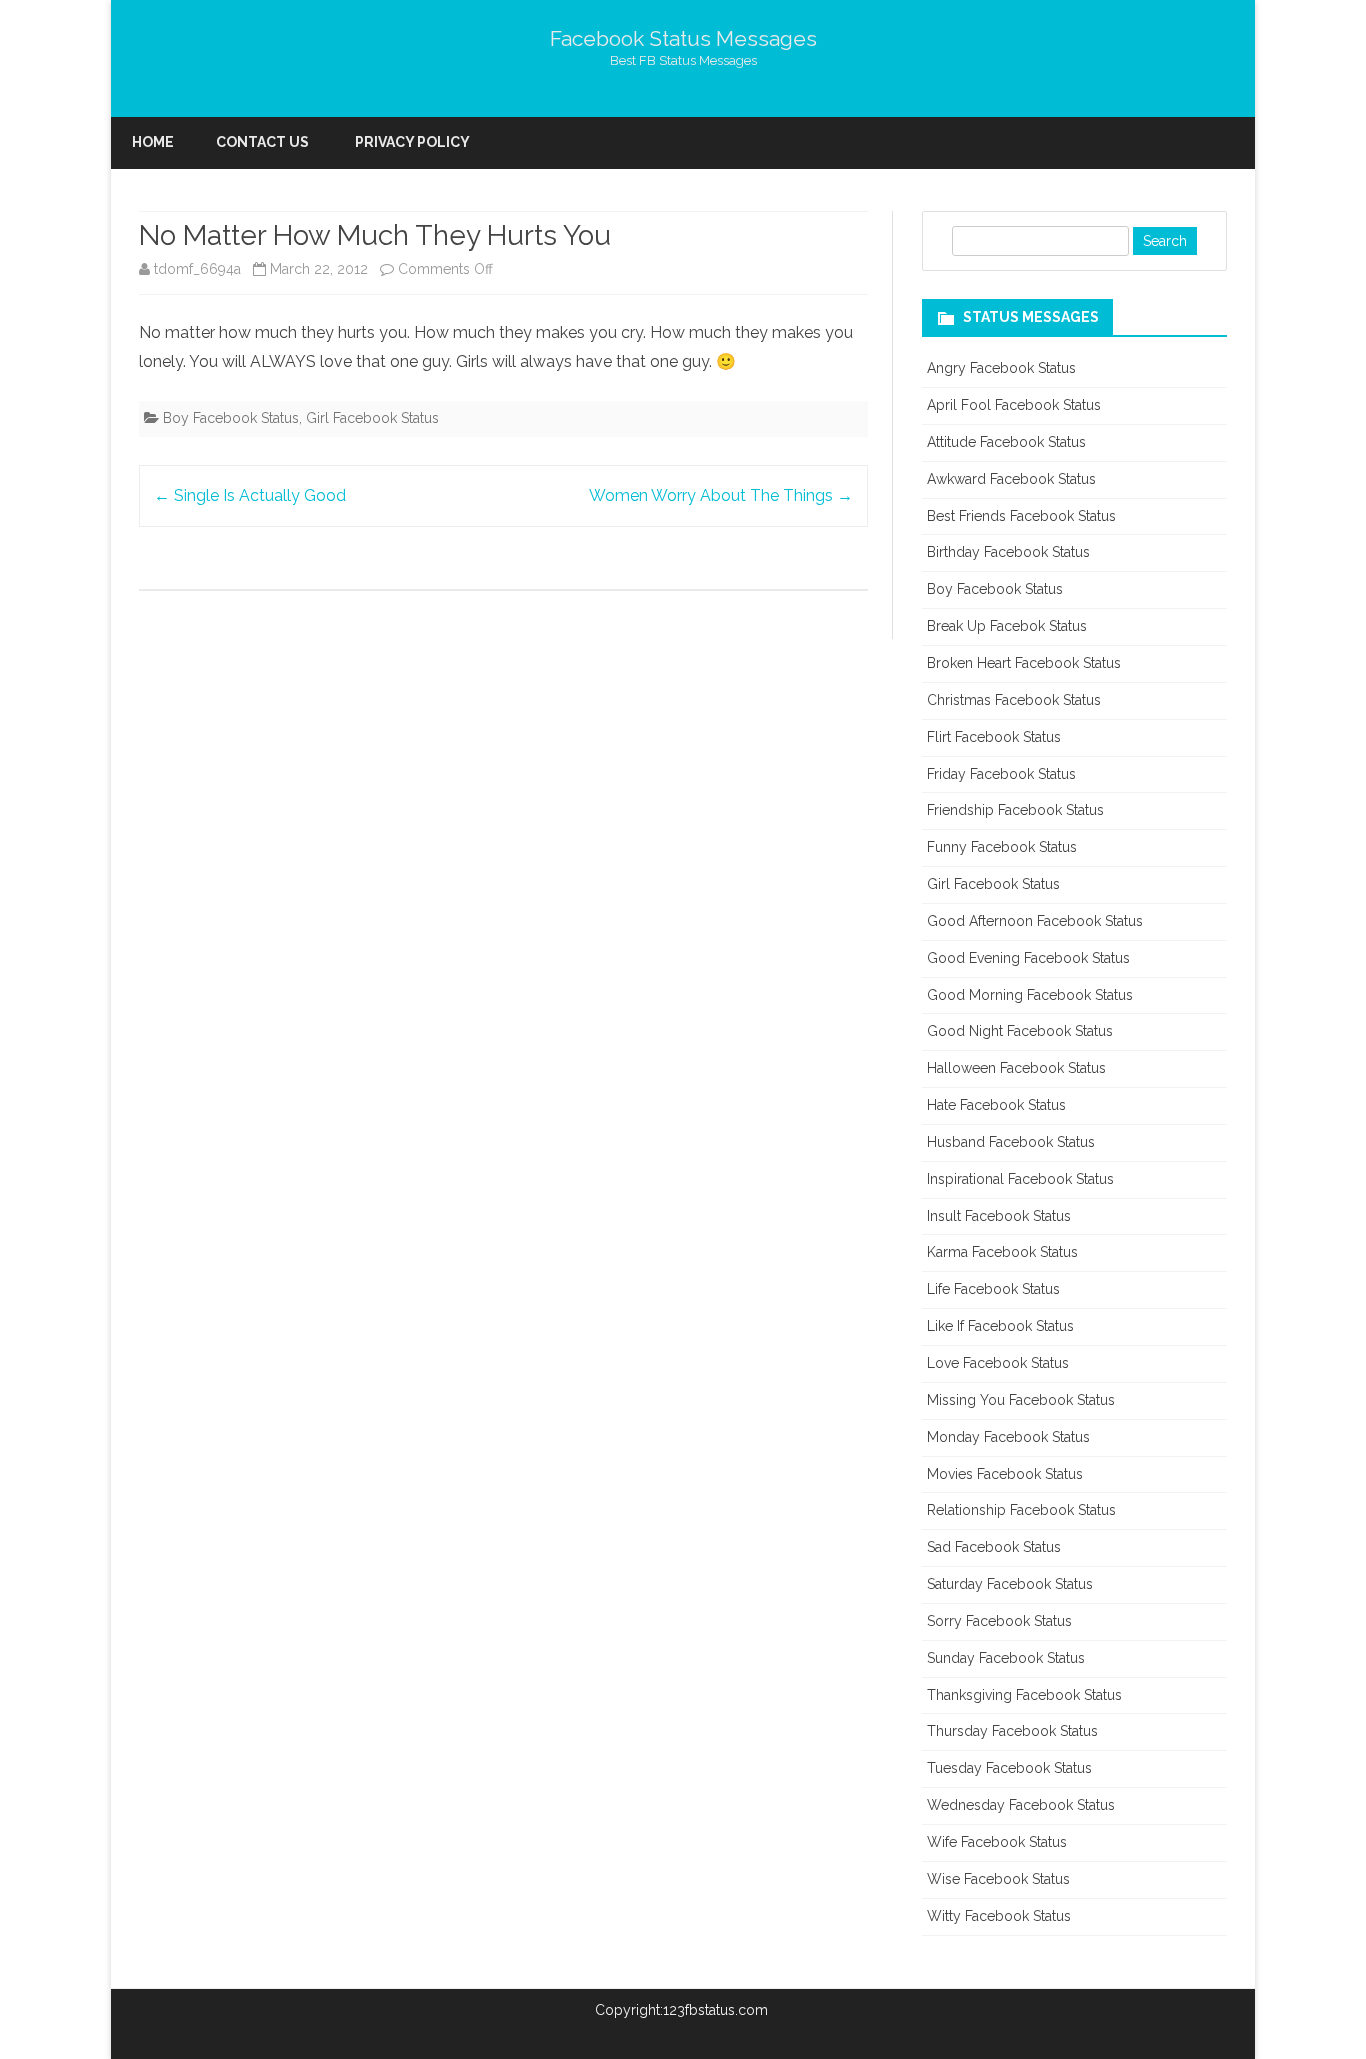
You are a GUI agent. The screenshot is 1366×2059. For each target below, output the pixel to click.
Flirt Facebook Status (994, 737)
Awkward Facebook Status (1011, 479)
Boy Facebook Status (231, 418)
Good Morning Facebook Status (1030, 995)
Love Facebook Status (998, 1363)
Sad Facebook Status (994, 1547)
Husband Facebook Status (1011, 1142)
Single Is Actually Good (250, 495)
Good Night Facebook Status (1020, 1031)
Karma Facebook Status (1002, 1252)
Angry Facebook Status (1001, 368)
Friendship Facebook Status (1015, 810)
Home (153, 142)
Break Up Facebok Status (1007, 626)
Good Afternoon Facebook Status (1035, 921)
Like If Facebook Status (1000, 1326)
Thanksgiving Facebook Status (1024, 1695)
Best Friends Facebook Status (1021, 516)
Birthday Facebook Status (1008, 552)
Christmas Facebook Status (1014, 700)
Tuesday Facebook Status (1009, 1768)
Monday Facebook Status (1008, 1437)
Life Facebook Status (993, 1289)
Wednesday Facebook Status (1021, 1805)
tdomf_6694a (197, 269)
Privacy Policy (412, 142)
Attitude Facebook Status (1006, 442)
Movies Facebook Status (1005, 1474)
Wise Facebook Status (998, 1879)
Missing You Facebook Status (1021, 1400)
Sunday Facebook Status (1006, 1658)
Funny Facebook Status (1002, 847)
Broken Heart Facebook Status (1024, 663)
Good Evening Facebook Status (1028, 958)
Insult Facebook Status (999, 1216)
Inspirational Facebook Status (1020, 1179)
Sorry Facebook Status (999, 1621)
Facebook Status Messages (683, 38)
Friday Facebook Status (1001, 774)
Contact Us (262, 142)
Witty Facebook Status (999, 1916)
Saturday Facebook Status (1010, 1584)
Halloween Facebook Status (1016, 1068)
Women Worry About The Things (721, 495)
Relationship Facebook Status (1021, 1510)
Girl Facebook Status (372, 418)
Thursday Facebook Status (1012, 1731)
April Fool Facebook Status (1014, 405)
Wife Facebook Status (997, 1842)
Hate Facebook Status (996, 1105)
